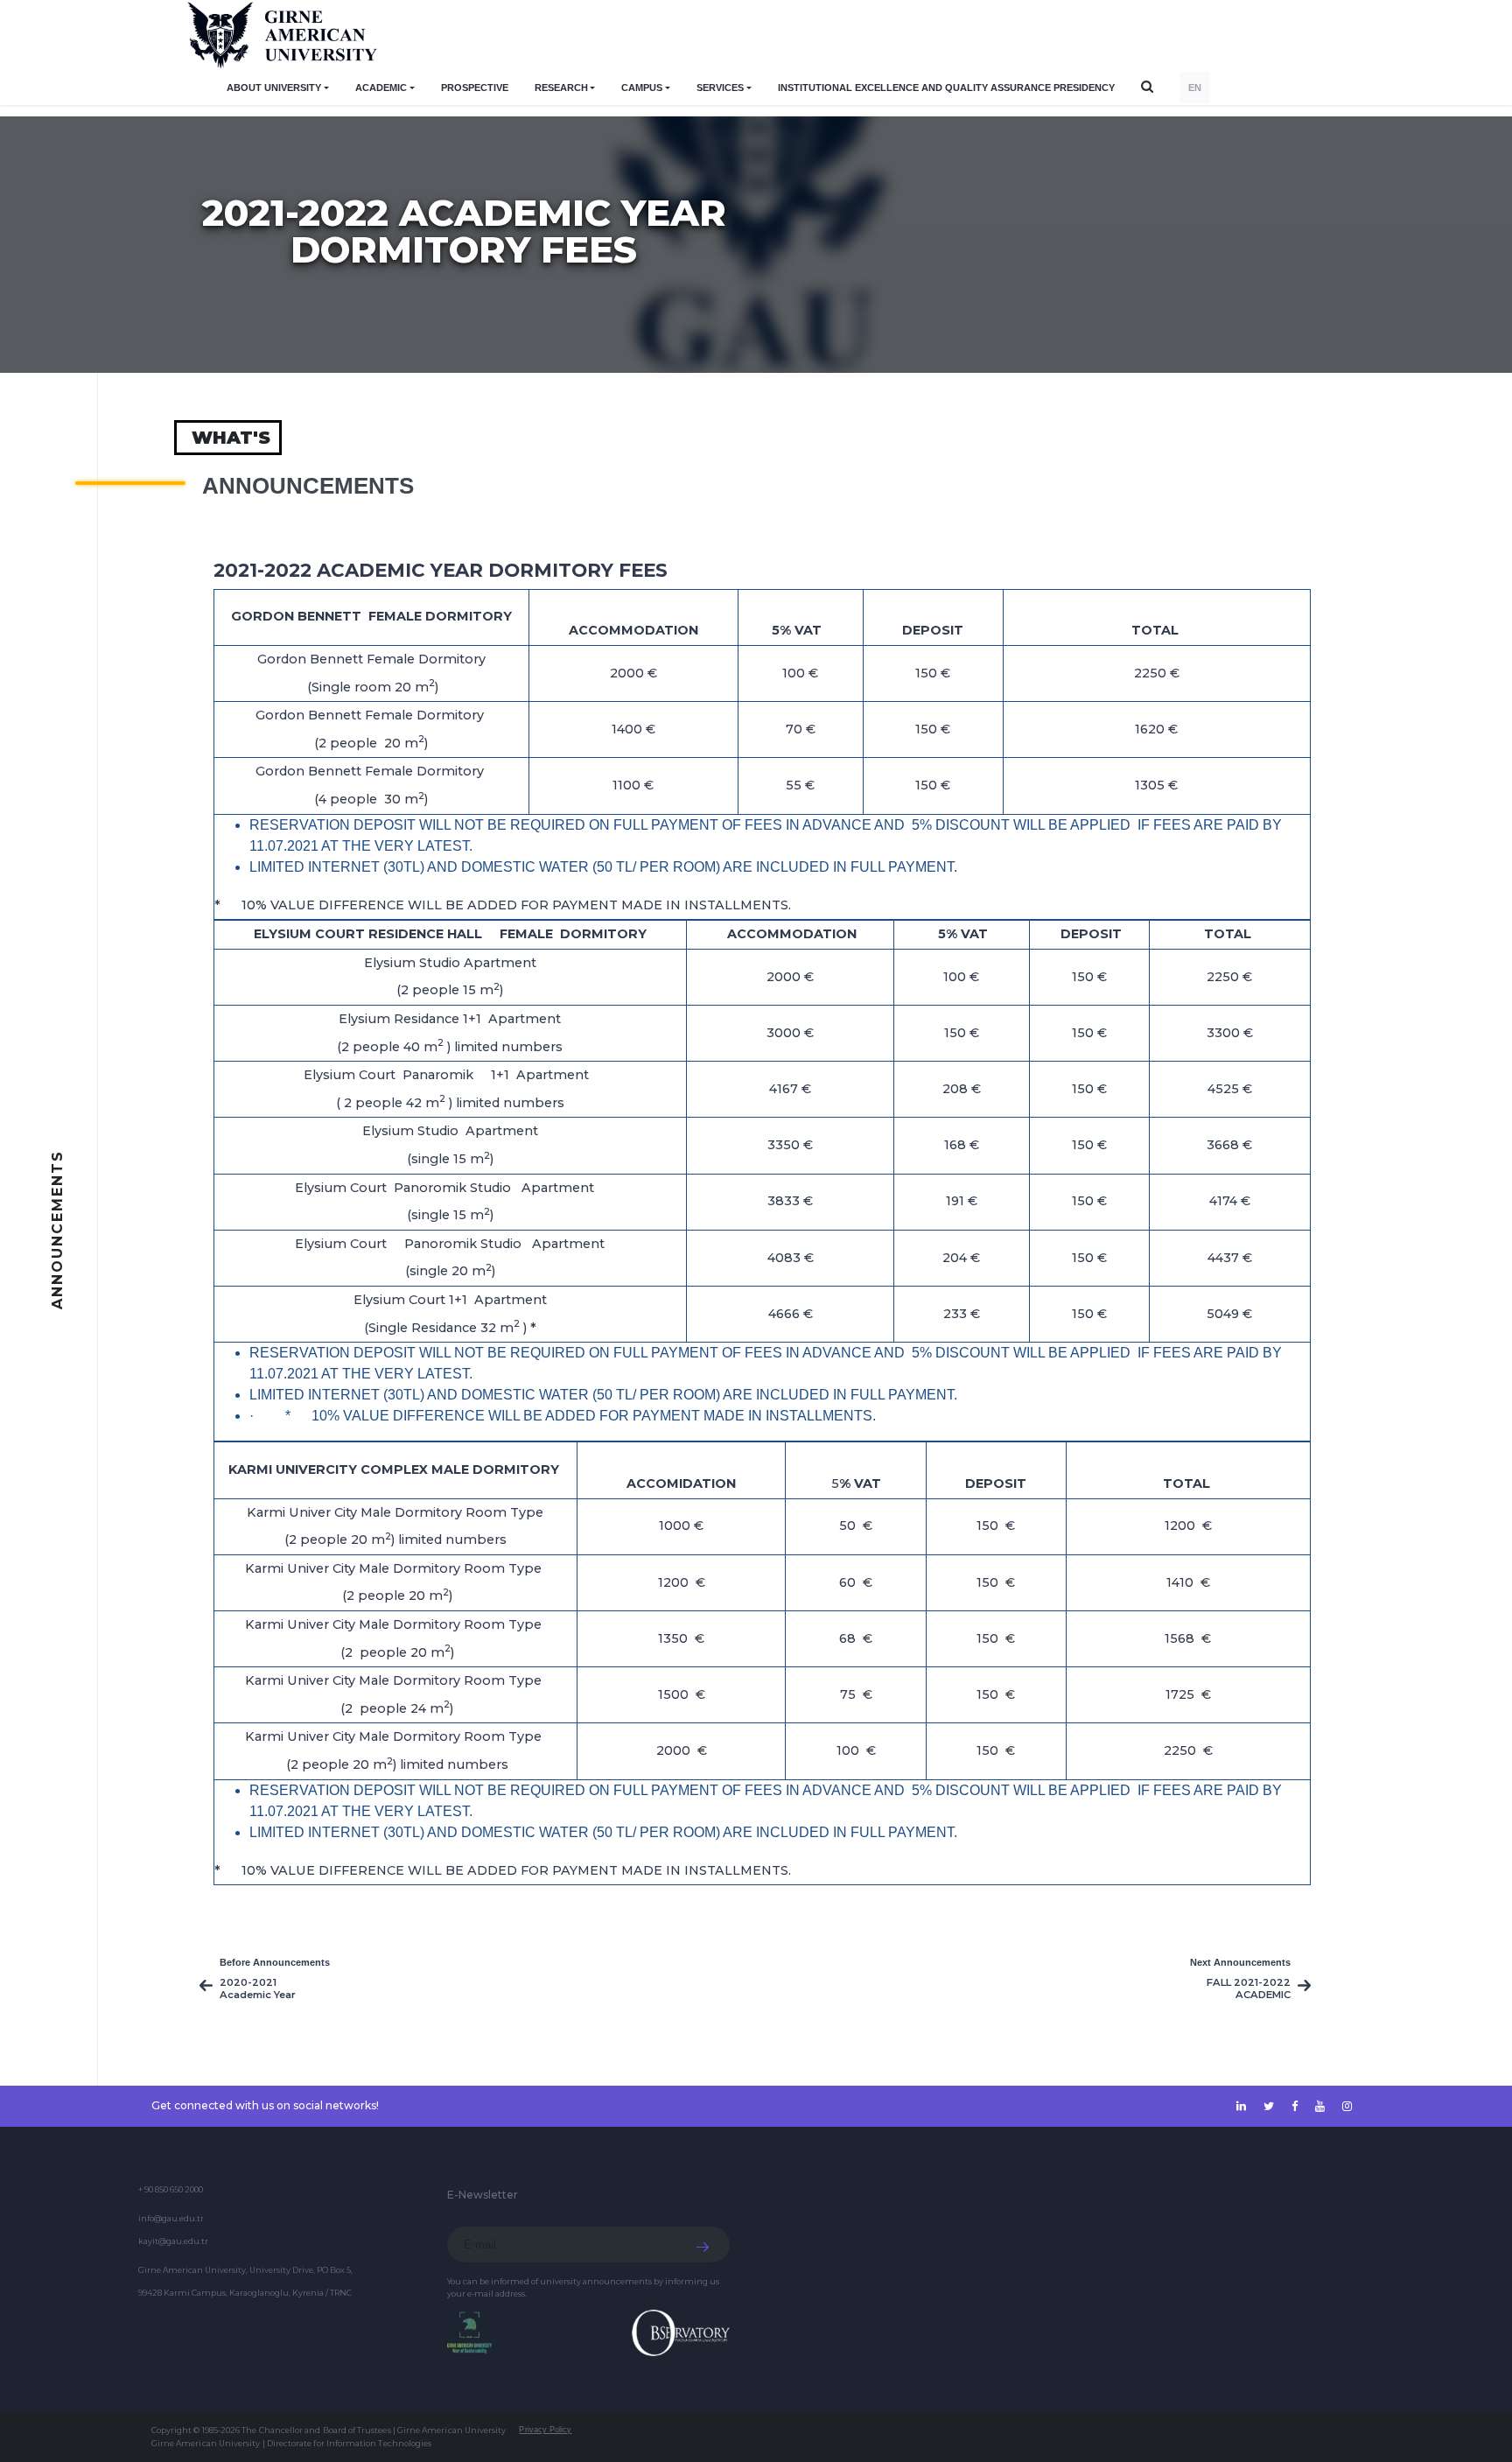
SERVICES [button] (720, 88)
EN (1195, 88)
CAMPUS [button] (642, 88)
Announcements (308, 486)
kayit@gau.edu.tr (173, 2241)
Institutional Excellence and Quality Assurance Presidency (946, 88)
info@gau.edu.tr (171, 2218)
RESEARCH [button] (561, 88)
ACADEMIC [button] (381, 88)
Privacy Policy (545, 2430)
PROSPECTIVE (475, 88)
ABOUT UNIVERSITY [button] (274, 88)
